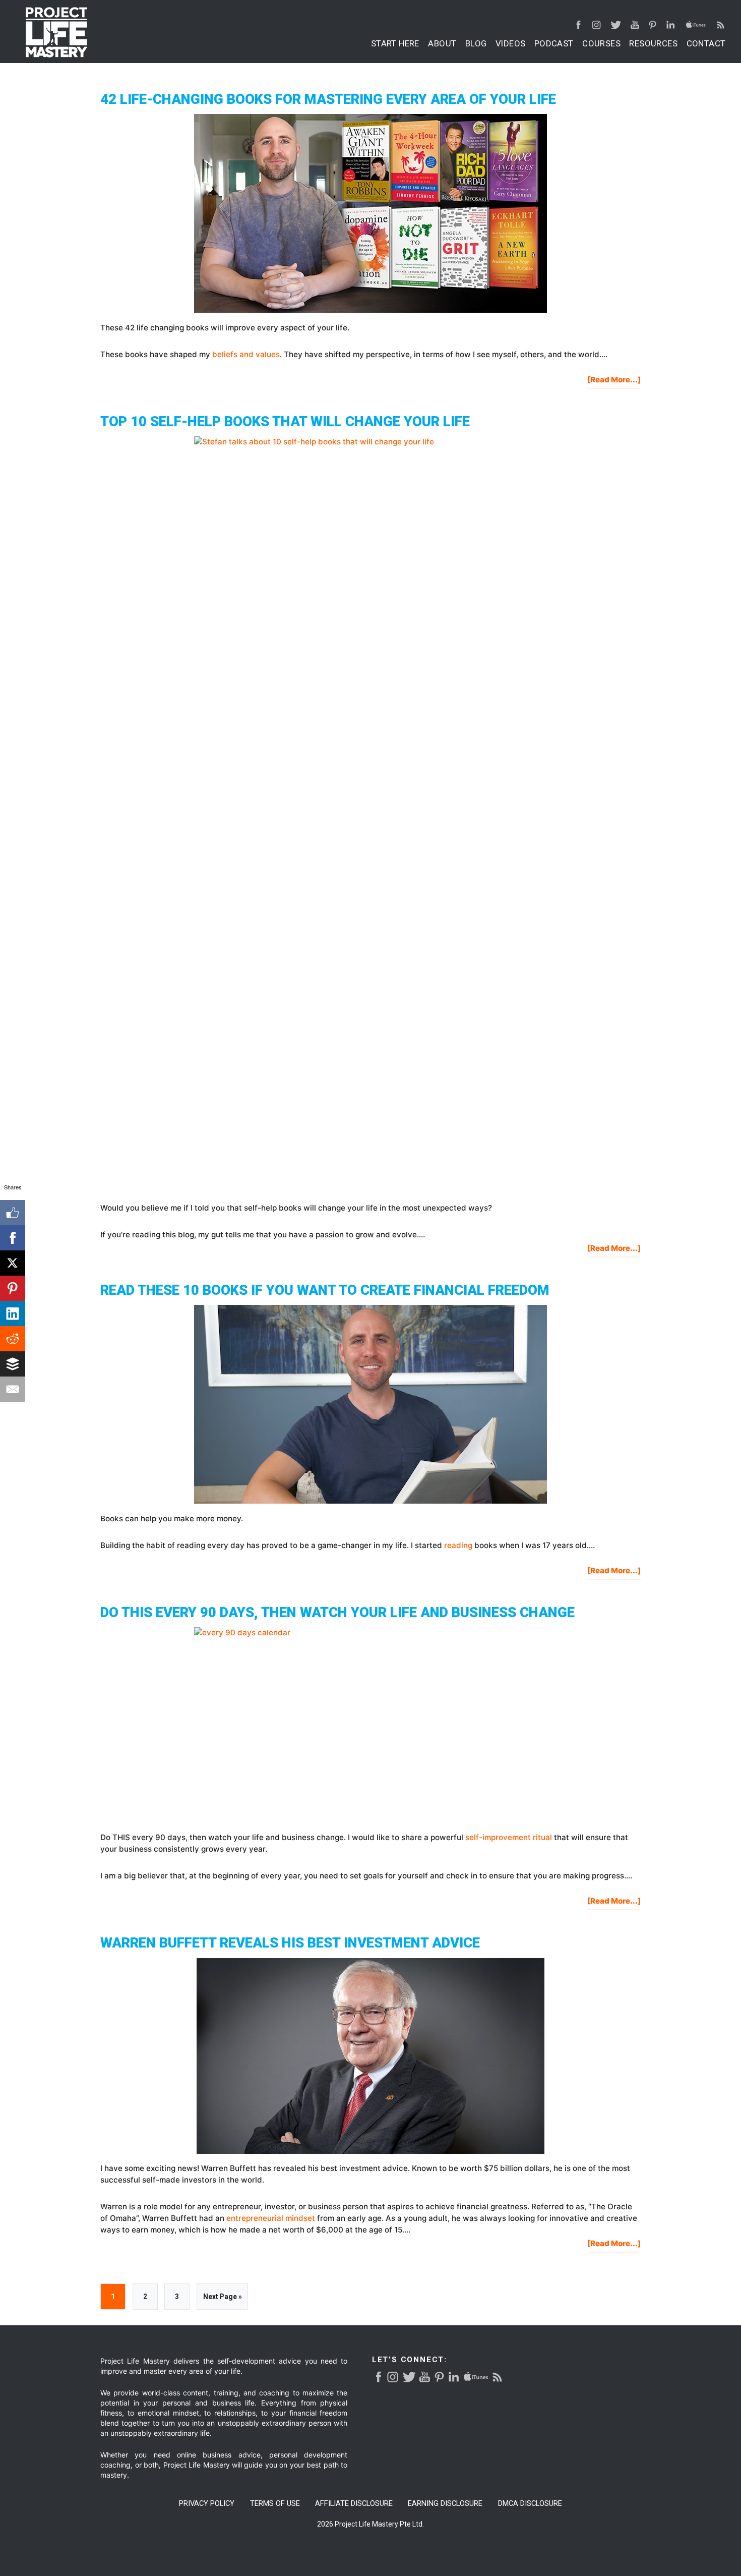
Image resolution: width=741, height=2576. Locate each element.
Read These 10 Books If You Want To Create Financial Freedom (325, 1290)
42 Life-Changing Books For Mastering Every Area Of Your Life (328, 99)
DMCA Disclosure (530, 2504)
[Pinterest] (13, 1288)
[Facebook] (13, 1238)
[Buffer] (13, 1364)
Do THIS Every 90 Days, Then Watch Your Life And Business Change (337, 1612)
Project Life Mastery (56, 32)
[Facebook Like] (13, 1213)
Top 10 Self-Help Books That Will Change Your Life (285, 421)
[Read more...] (614, 382)
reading (458, 1545)
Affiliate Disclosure (354, 2504)
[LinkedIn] (13, 1313)
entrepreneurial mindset (271, 2218)
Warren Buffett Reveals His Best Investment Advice (290, 1943)
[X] (13, 1263)
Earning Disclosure (445, 2504)
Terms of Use (275, 2504)
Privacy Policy (207, 2504)
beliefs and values (246, 354)
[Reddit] (13, 1339)
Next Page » (222, 2301)
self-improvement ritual (509, 1837)
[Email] (13, 1389)
